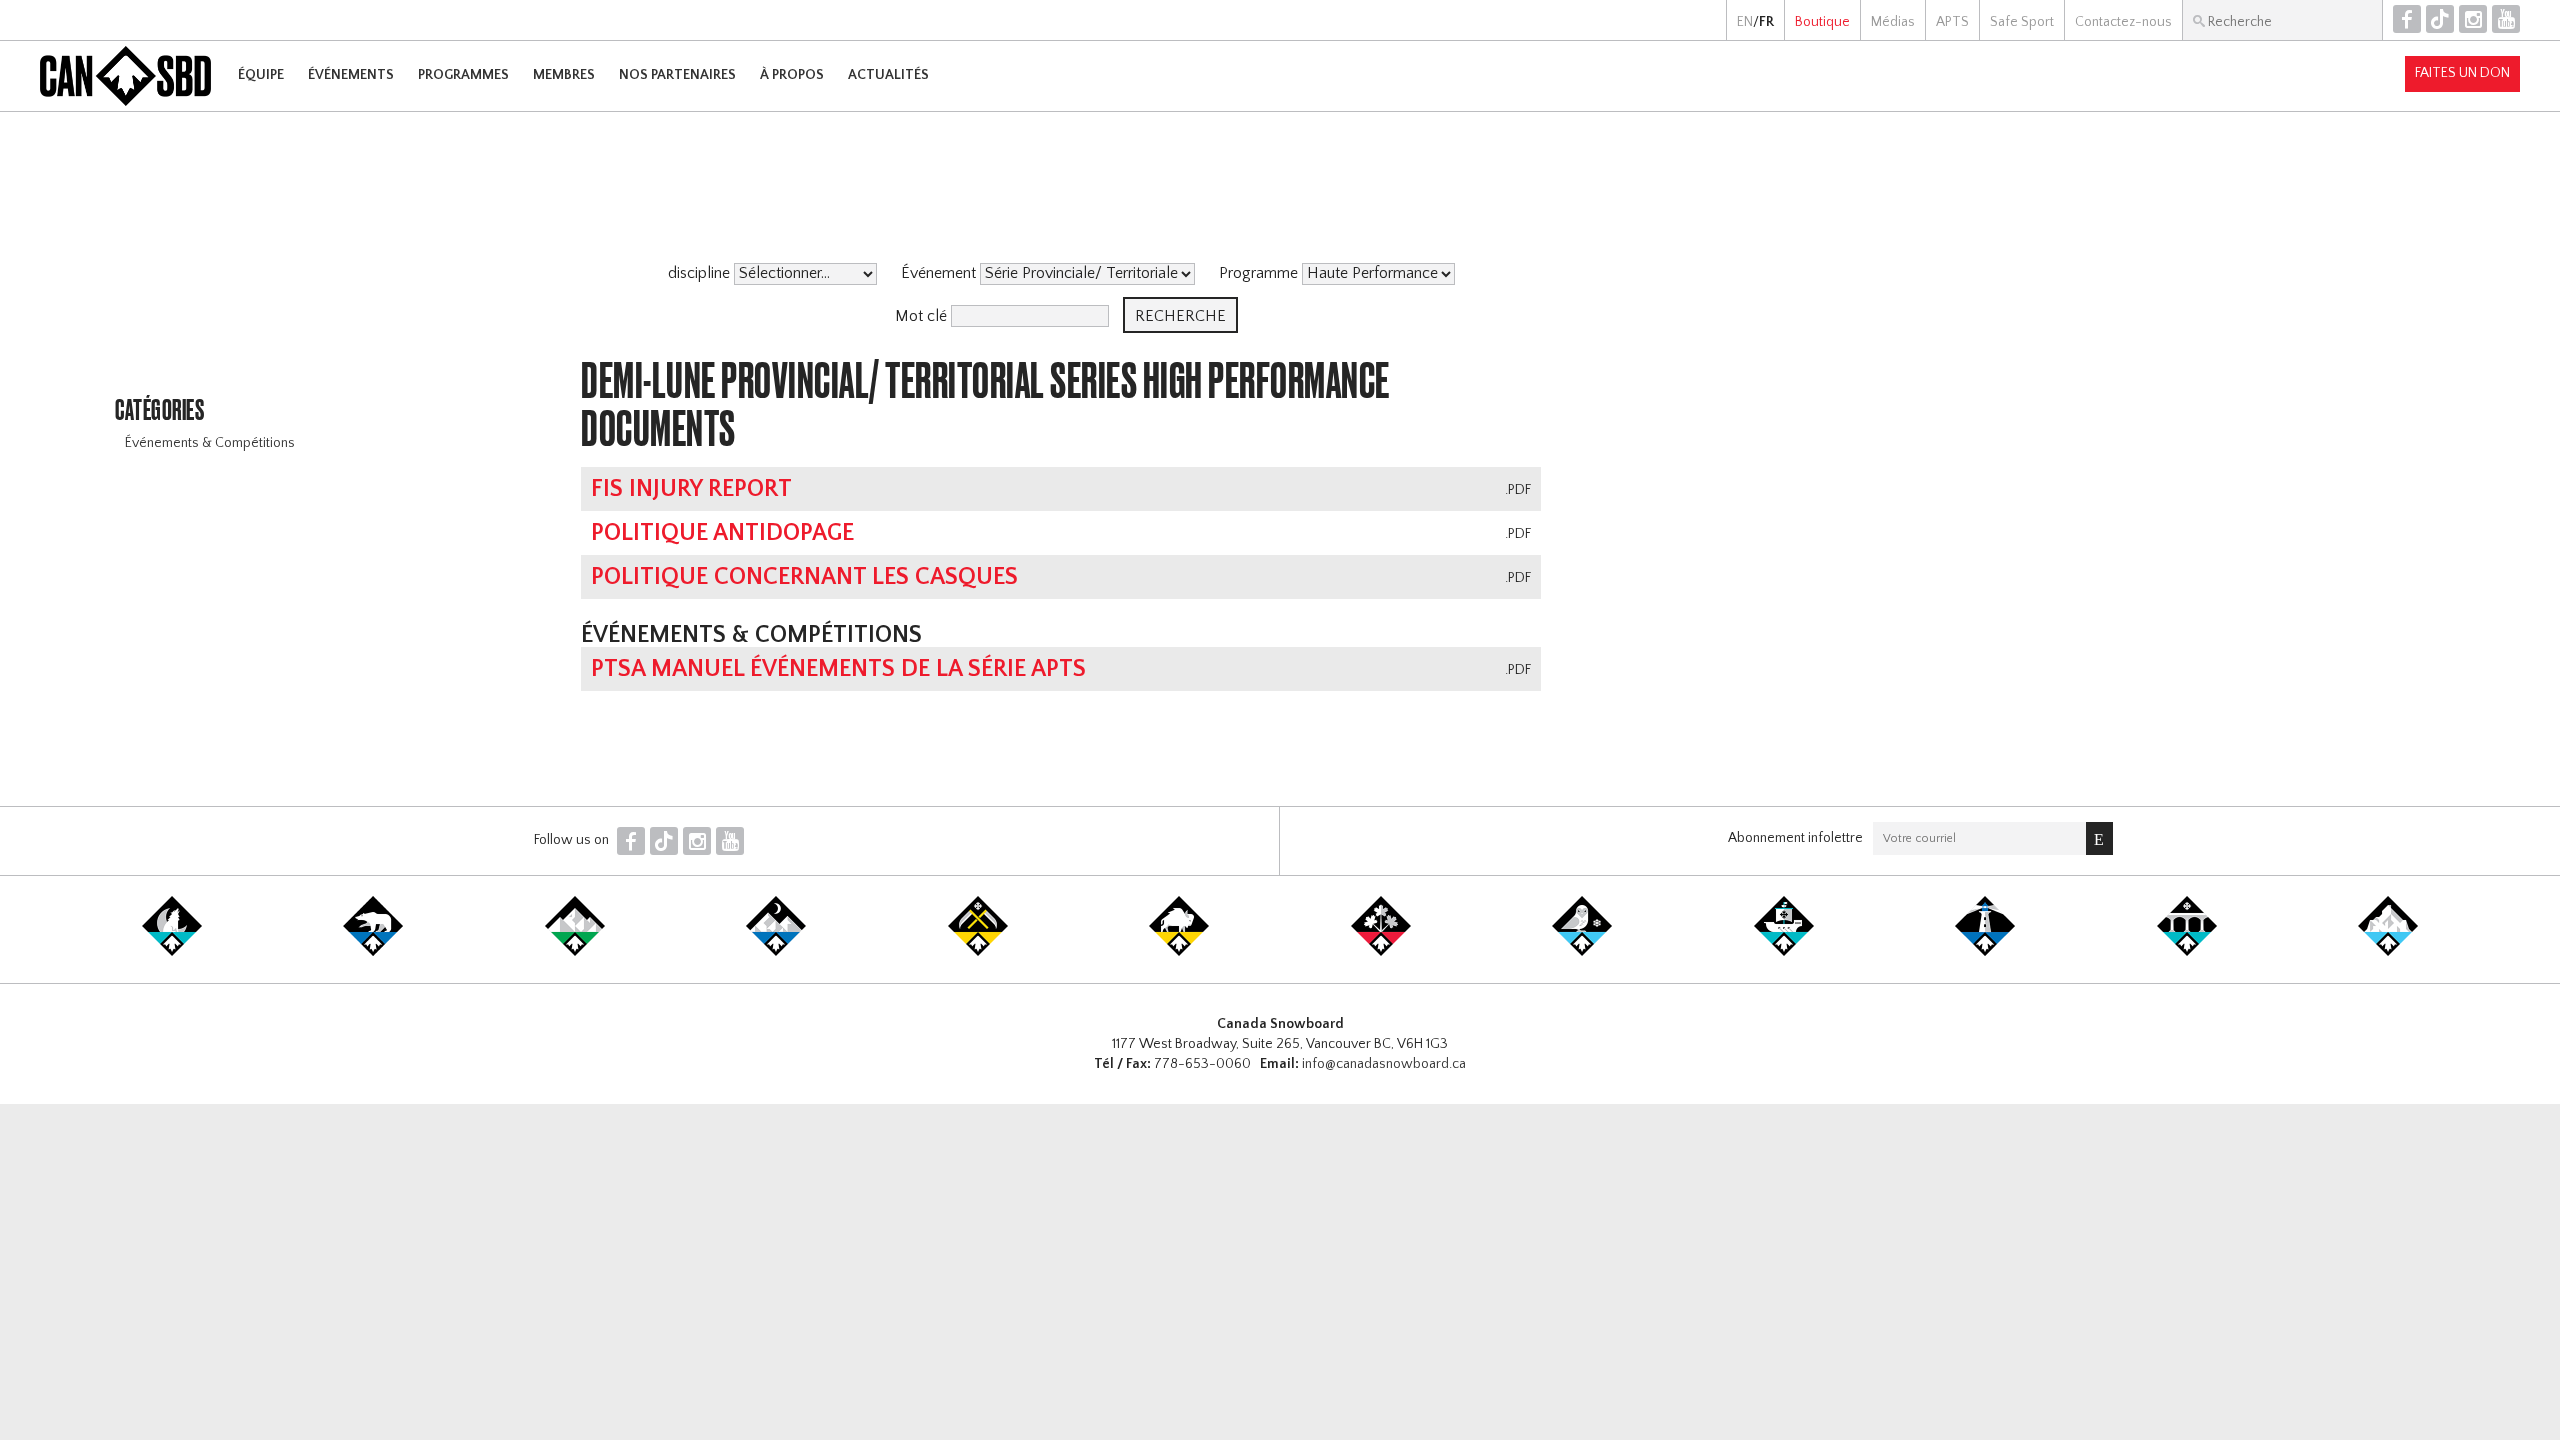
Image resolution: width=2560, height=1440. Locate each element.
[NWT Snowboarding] (373, 952)
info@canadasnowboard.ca (1384, 1064)
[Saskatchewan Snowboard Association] (978, 952)
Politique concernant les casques (804, 577)
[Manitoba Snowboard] (1179, 952)
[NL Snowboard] (2388, 952)
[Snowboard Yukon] (172, 952)
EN (1745, 22)
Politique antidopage (722, 533)
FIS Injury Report (691, 489)
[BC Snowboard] (575, 952)
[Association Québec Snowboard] (1582, 952)
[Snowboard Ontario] (1381, 952)
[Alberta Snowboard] (776, 952)
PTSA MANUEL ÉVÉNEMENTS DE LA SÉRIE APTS (838, 669)
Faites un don (2462, 73)
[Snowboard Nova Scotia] (1985, 952)
